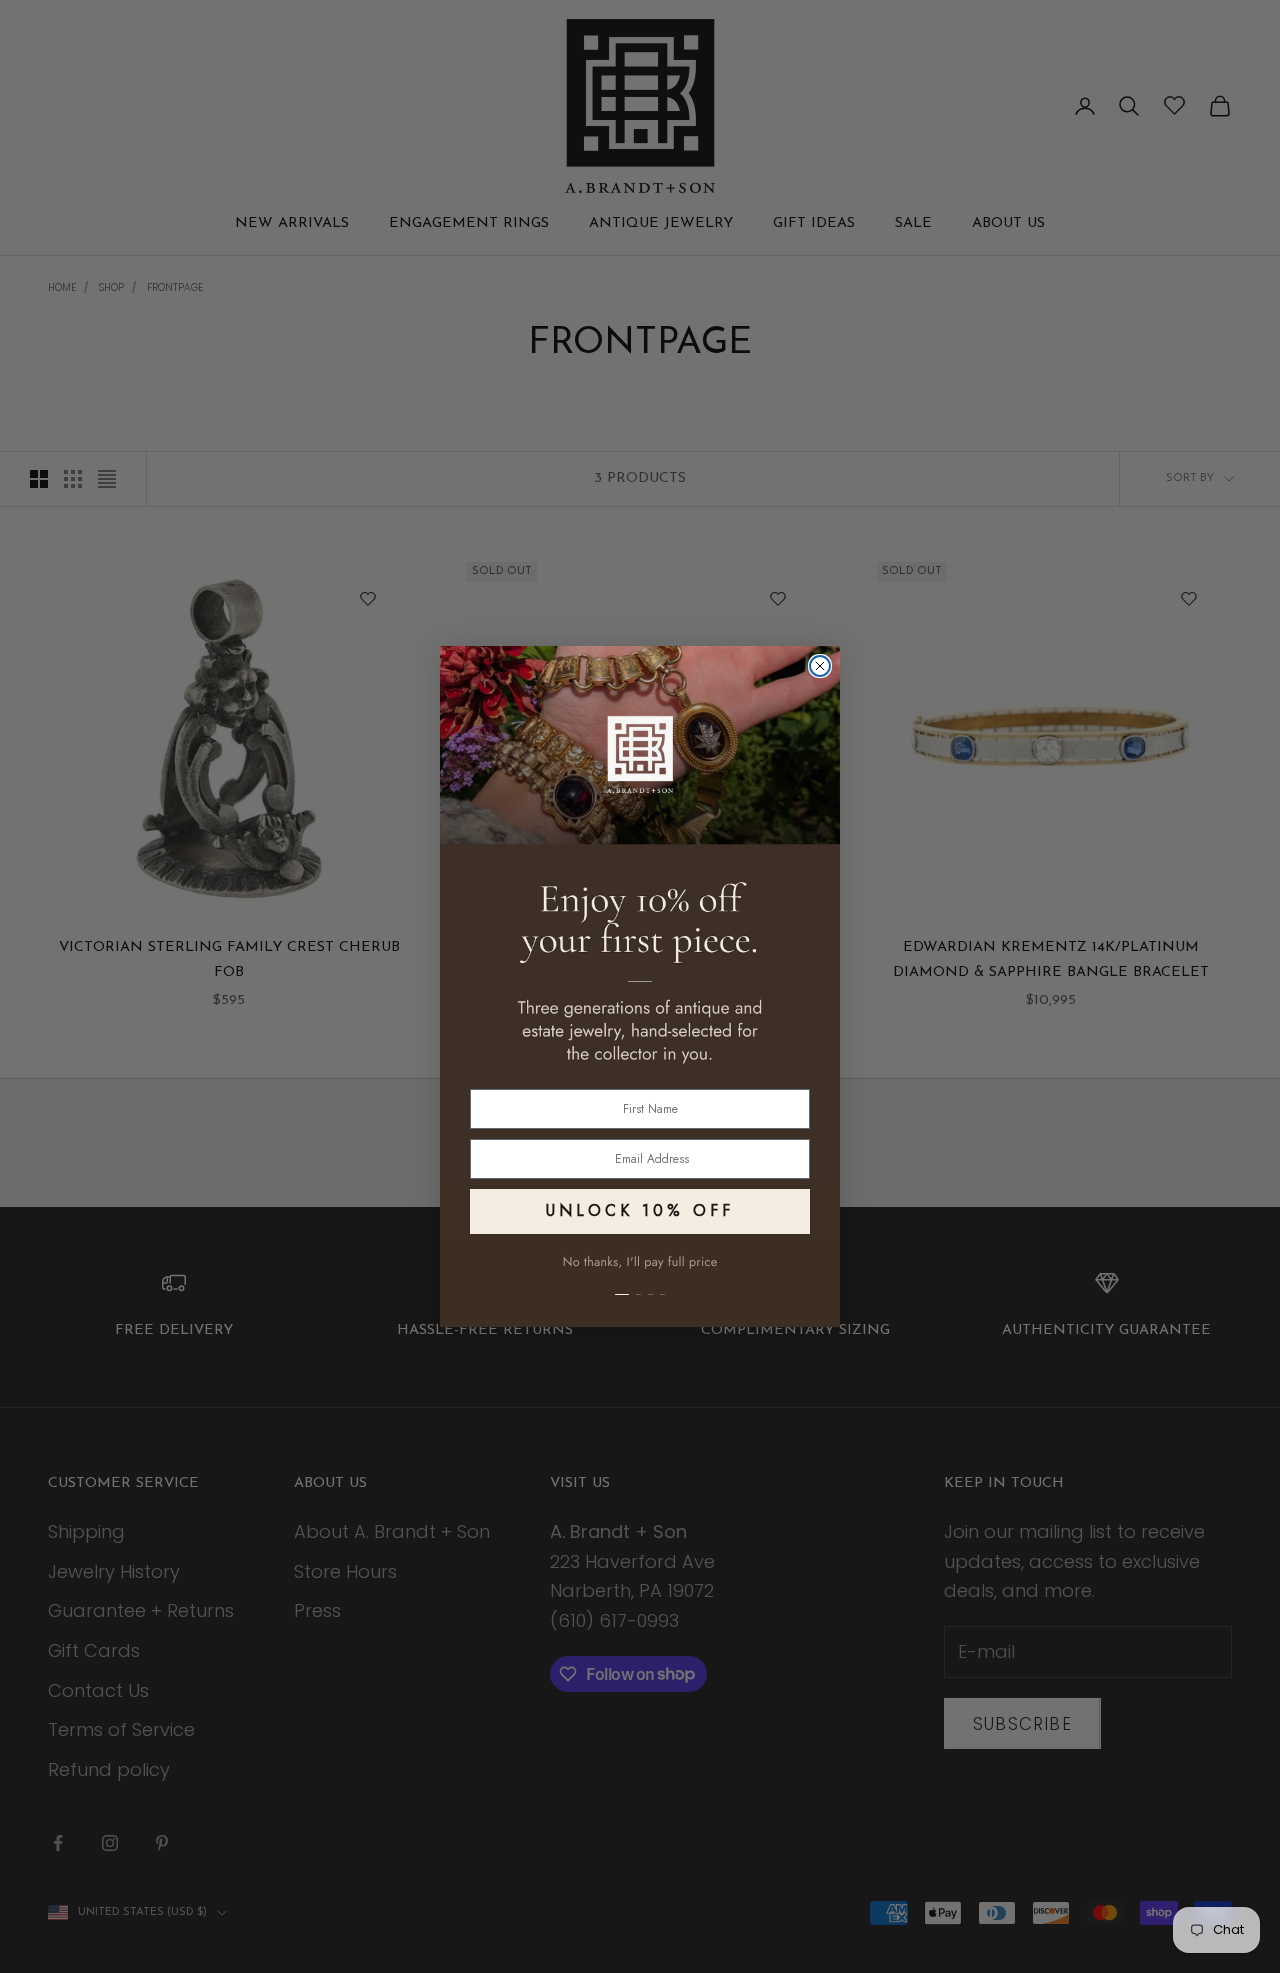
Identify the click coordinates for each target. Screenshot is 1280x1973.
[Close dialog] (820, 666)
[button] (640, 1283)
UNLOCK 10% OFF (640, 1210)
